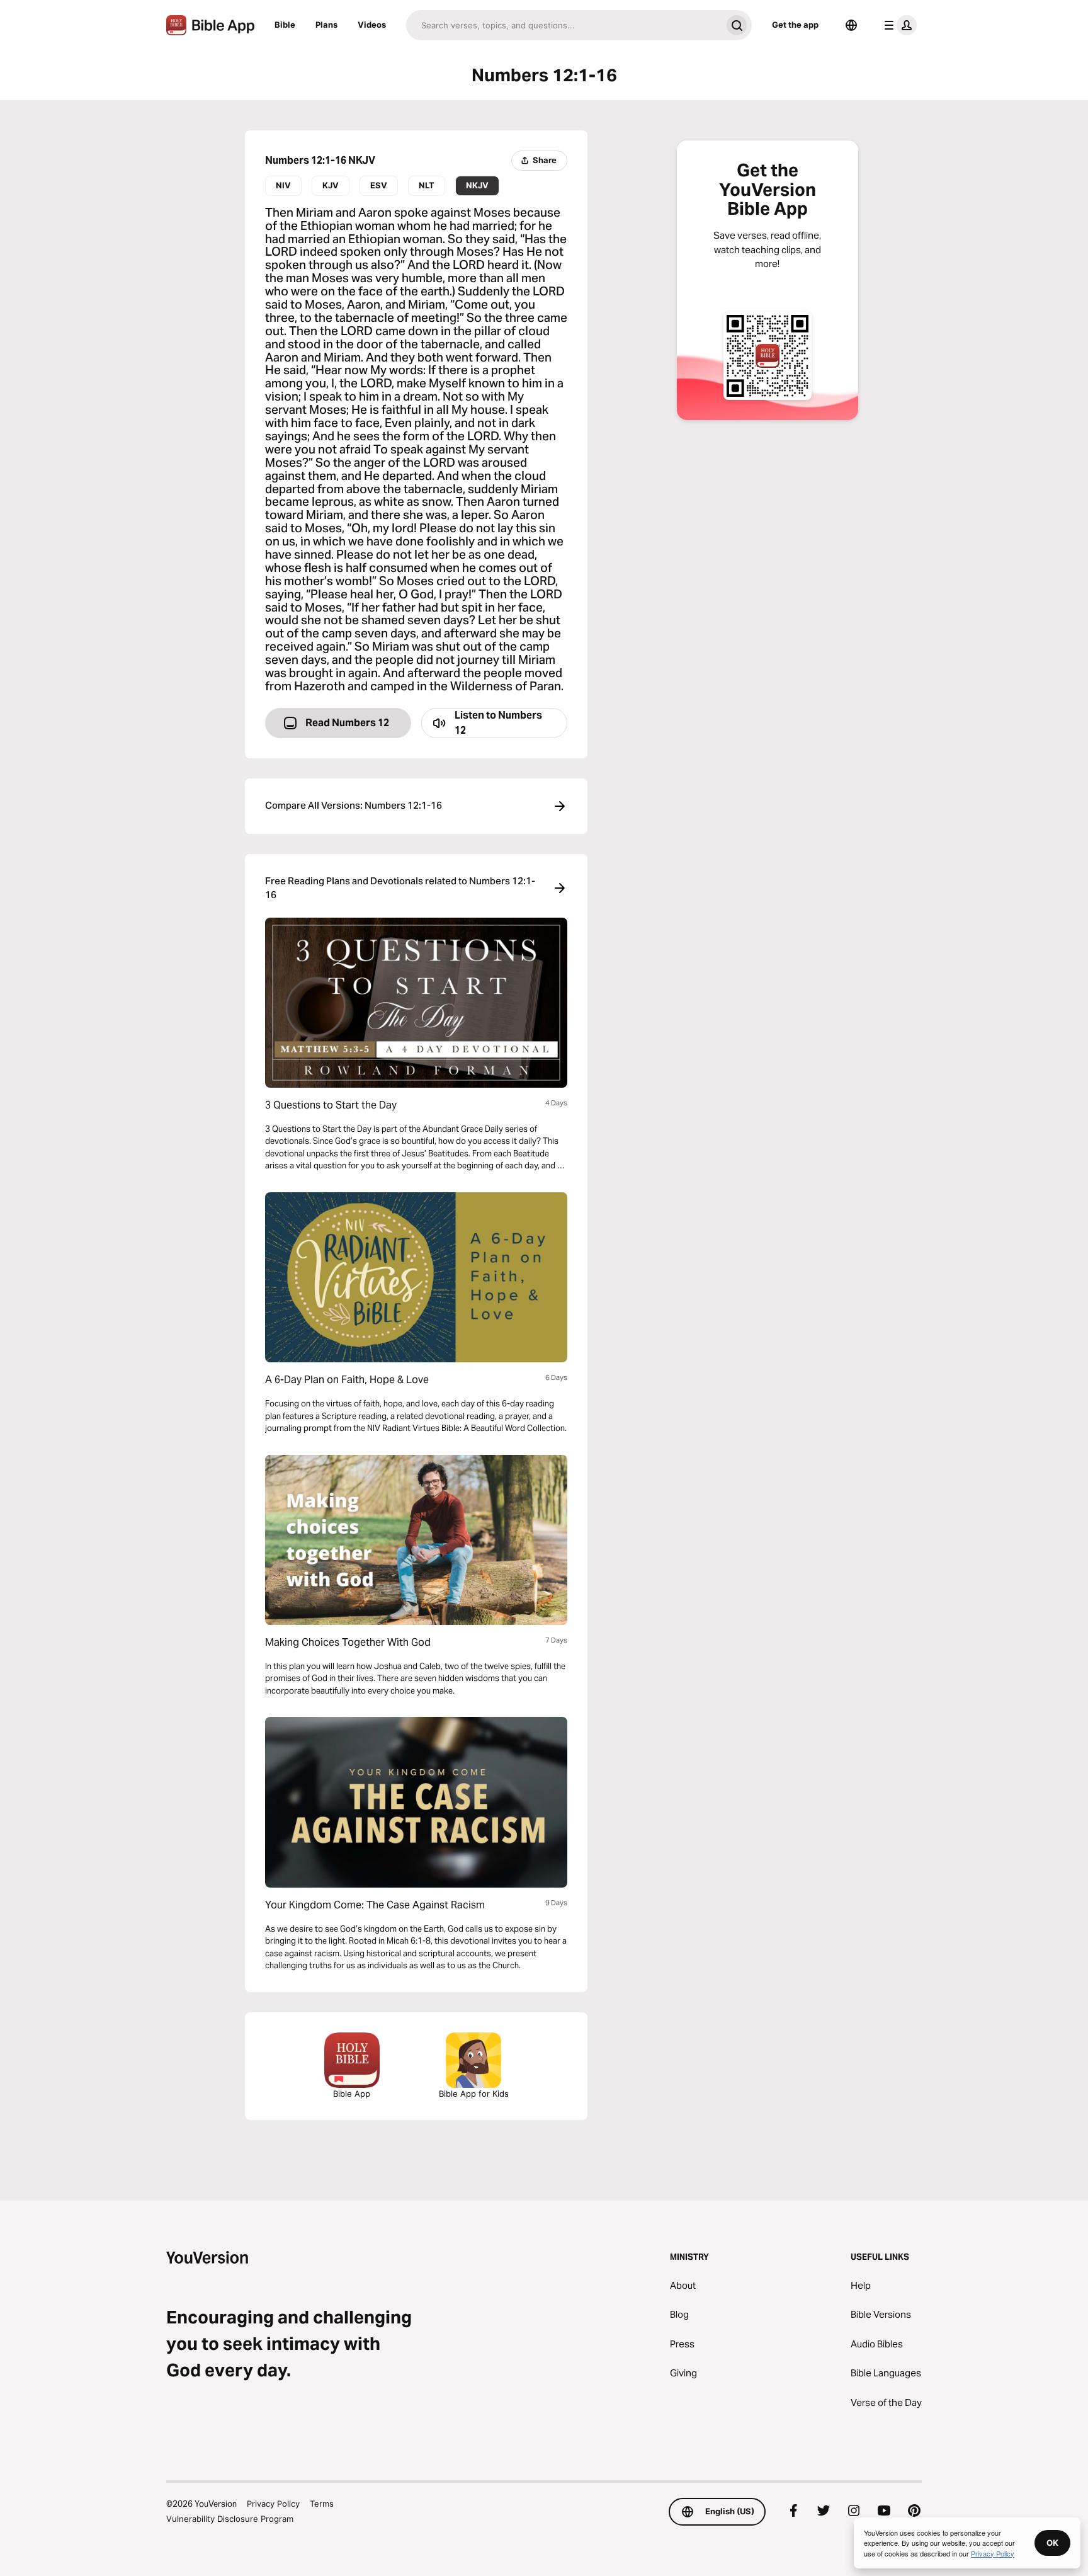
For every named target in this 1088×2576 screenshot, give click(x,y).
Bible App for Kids (474, 2094)
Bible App (352, 2094)
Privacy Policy (273, 2504)
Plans (326, 25)
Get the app (795, 25)
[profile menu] (898, 25)
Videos (372, 25)
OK (1052, 2543)
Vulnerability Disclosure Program (230, 2519)
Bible (285, 25)
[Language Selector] (851, 25)
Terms (322, 2504)
